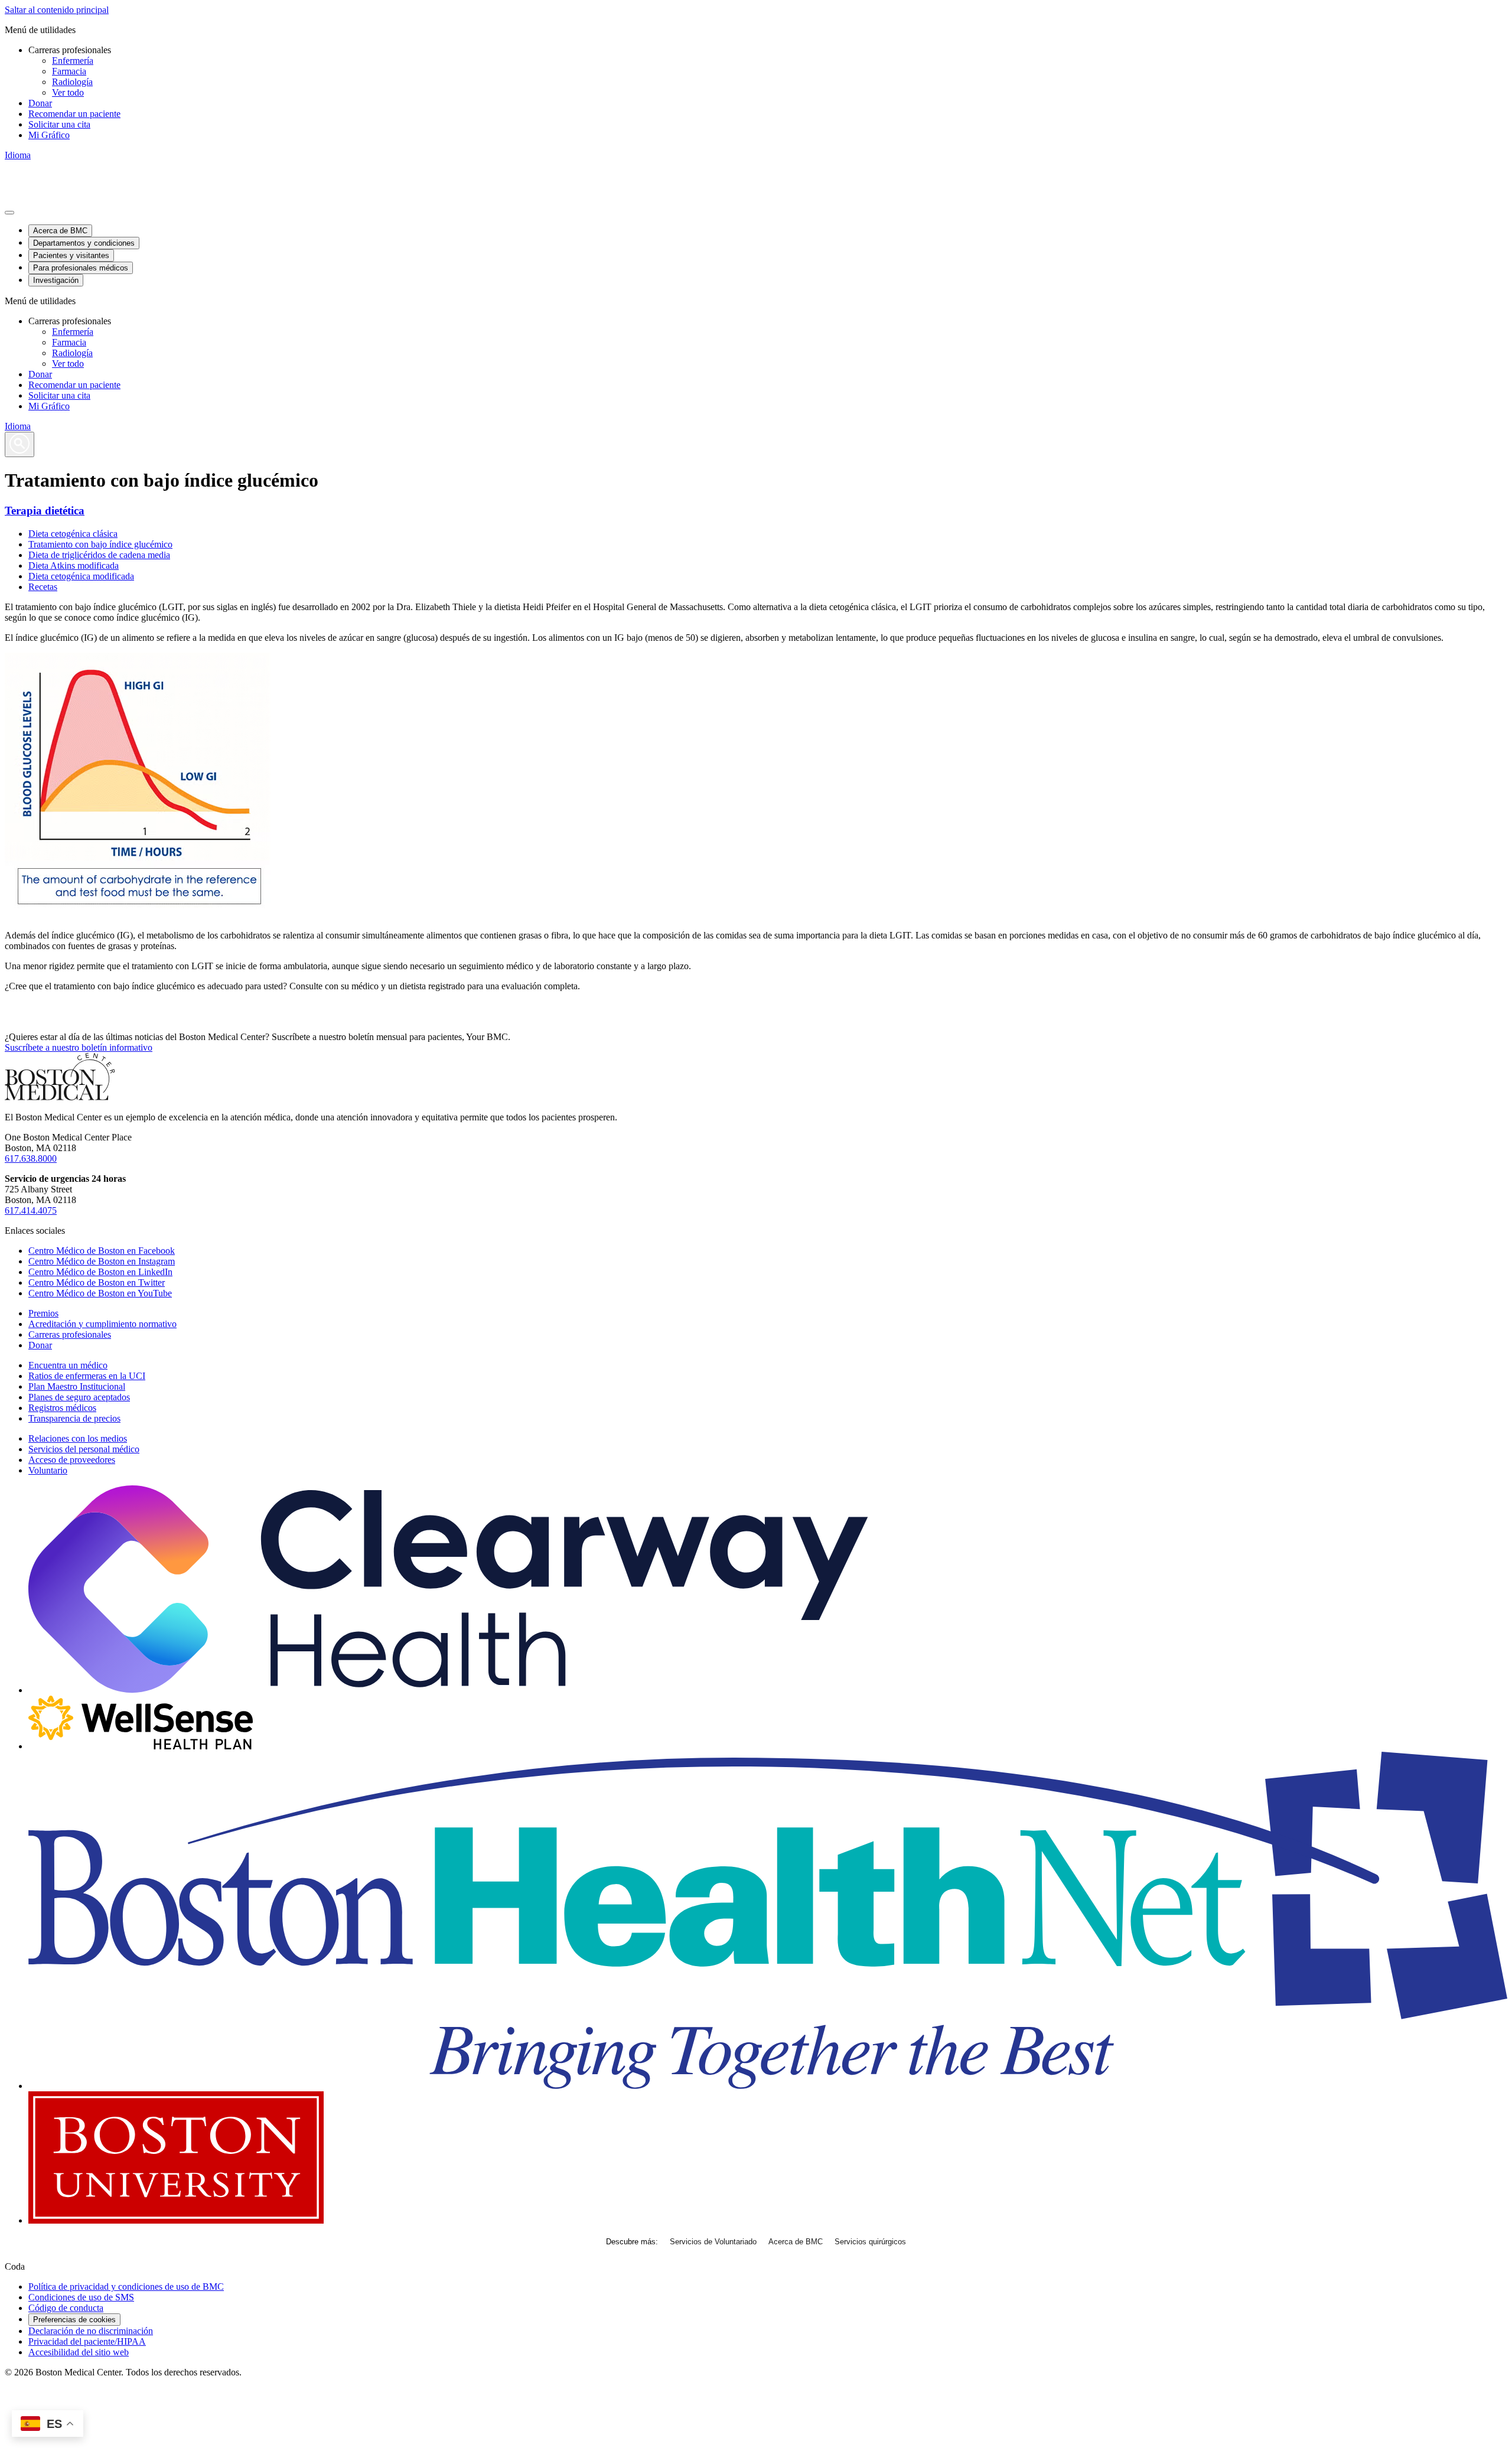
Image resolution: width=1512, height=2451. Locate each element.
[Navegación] (9, 213)
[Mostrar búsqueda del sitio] (19, 444)
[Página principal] (60, 1097)
